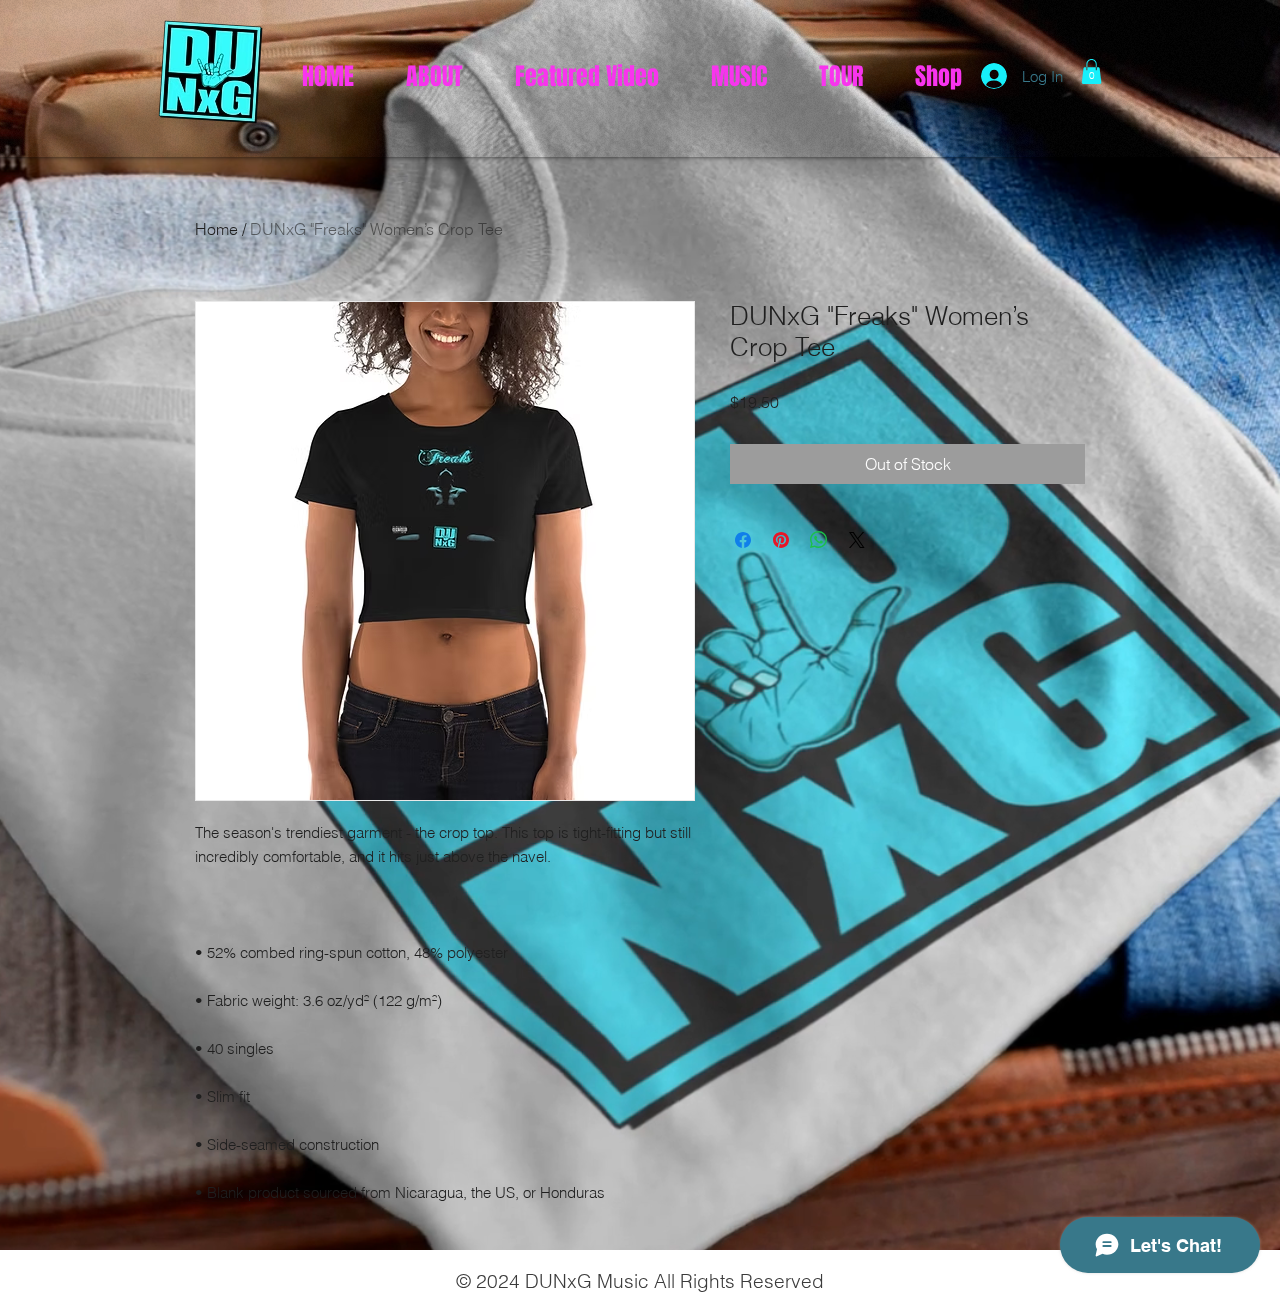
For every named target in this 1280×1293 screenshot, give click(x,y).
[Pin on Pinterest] (781, 540)
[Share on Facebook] (743, 540)
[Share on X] (857, 540)
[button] (1091, 71)
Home (216, 229)
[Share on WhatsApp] (819, 540)
